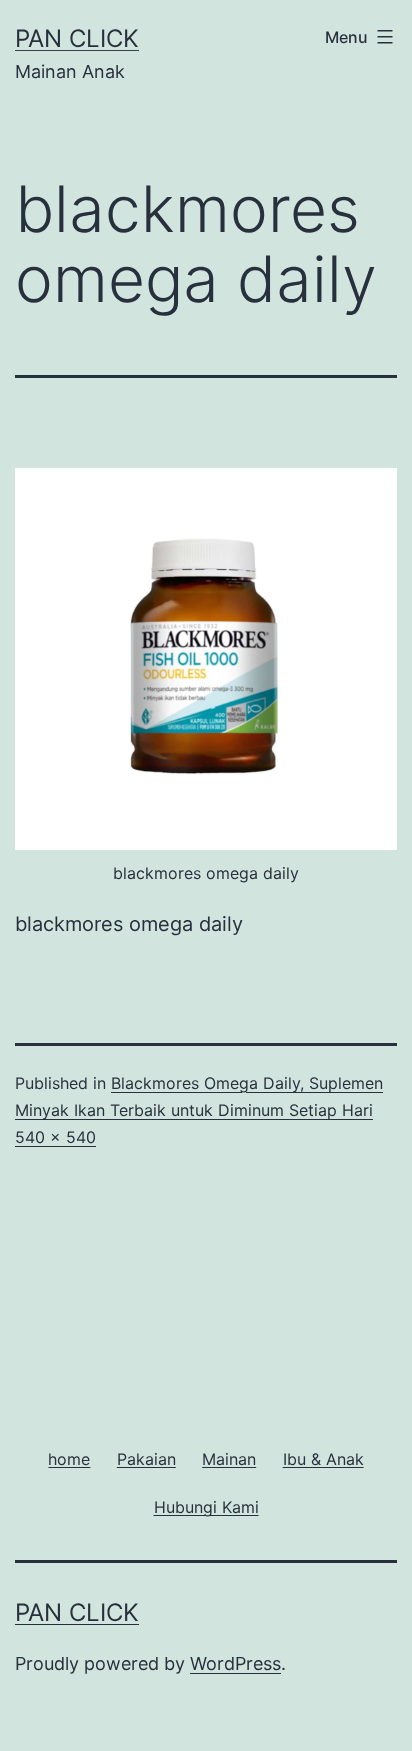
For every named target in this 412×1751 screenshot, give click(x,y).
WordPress (235, 1663)
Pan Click (77, 38)
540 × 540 (55, 1137)
